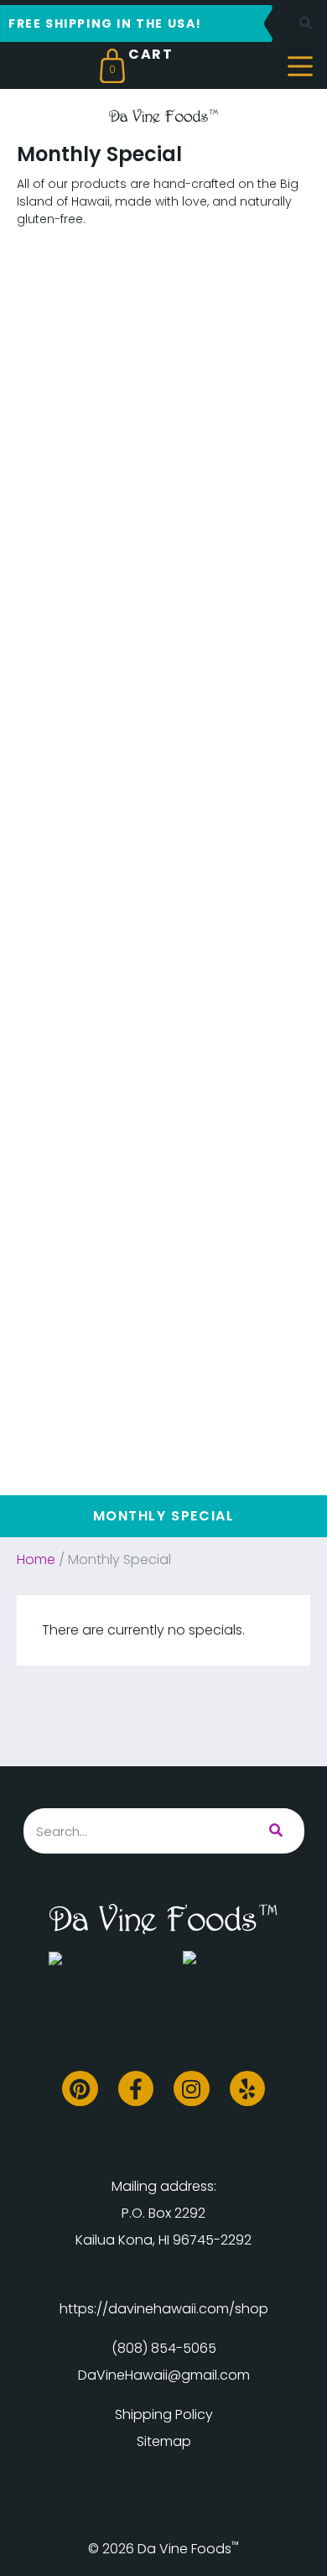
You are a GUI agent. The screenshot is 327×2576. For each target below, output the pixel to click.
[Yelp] (248, 2089)
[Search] (276, 1831)
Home (36, 1559)
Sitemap (164, 2441)
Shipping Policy (164, 2414)
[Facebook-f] (136, 2089)
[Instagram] (192, 2089)
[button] (305, 23)
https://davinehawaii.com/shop (164, 2309)
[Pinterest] (80, 2089)
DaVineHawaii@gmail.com (164, 2375)
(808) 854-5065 (164, 2348)
